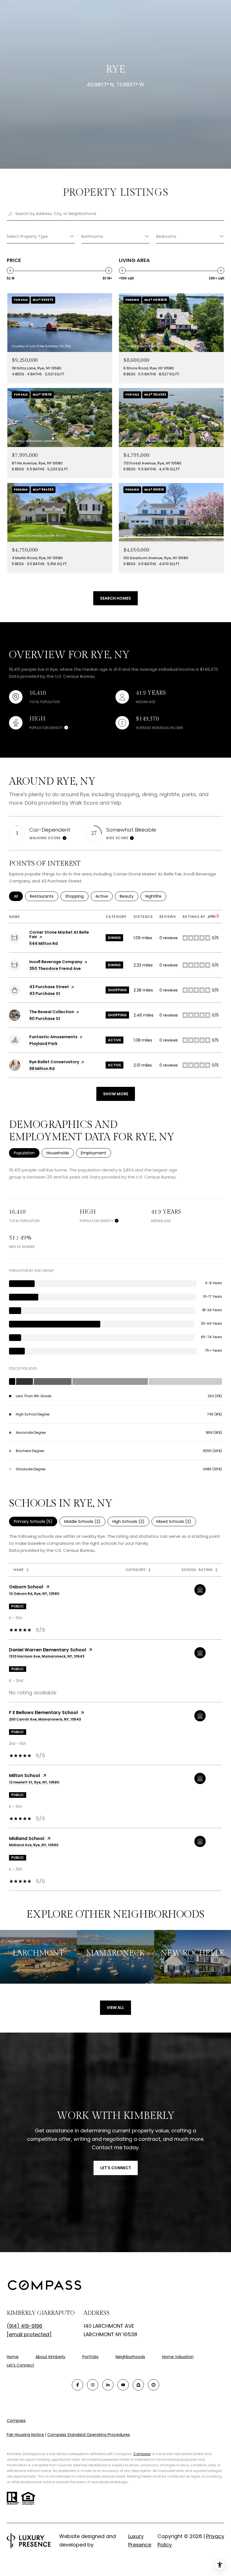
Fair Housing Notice (25, 2435)
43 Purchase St (45, 994)
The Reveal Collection (52, 1012)
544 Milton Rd (44, 943)
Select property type (27, 236)
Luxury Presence (140, 2540)
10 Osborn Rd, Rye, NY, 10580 (34, 1594)
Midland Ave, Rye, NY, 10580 (34, 1845)
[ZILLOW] (138, 2385)
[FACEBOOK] (77, 2385)
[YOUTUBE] (123, 2385)
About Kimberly (50, 2357)
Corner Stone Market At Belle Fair (59, 934)
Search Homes (115, 598)
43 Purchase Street (49, 987)
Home (13, 2357)
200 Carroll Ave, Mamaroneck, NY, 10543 (45, 1719)
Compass (16, 2421)
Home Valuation (178, 2357)
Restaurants (44, 896)
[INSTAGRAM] (93, 2385)
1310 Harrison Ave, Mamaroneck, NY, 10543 (47, 1656)
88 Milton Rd (42, 1069)
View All (115, 2008)
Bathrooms (92, 236)
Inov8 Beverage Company (56, 962)
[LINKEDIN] (108, 2385)
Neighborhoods (130, 2357)
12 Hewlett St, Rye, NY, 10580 (34, 1782)
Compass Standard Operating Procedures (89, 2435)
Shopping (77, 896)
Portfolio (90, 2357)
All (18, 896)
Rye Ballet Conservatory (54, 1062)
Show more (116, 1094)
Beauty (129, 896)
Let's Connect (20, 2365)
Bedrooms (166, 236)
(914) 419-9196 (25, 2326)
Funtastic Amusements (53, 1037)
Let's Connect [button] (116, 2168)
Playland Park (43, 1044)
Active (104, 896)
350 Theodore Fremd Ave (55, 968)
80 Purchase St (45, 1019)
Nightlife (156, 896)
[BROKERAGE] (154, 2385)
